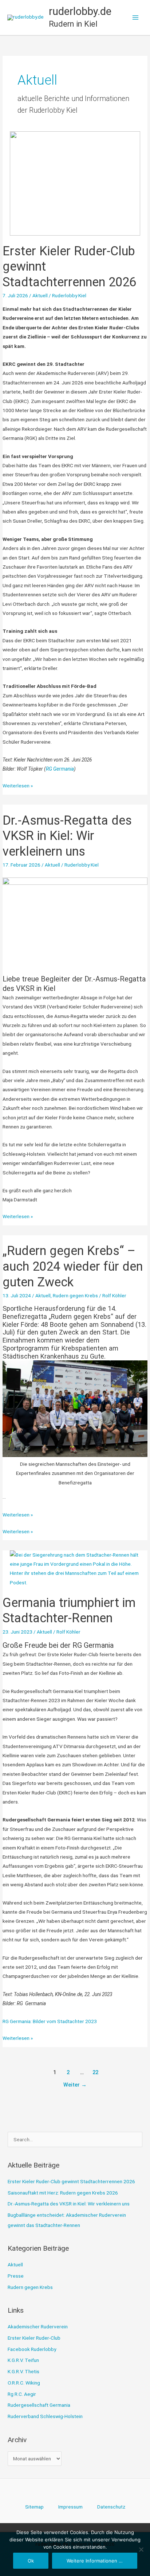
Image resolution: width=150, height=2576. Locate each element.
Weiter (75, 2085)
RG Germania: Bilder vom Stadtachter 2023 (50, 2021)
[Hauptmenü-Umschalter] (136, 18)
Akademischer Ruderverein (38, 2327)
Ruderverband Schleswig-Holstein (45, 2416)
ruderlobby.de (80, 11)
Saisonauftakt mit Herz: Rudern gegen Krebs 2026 (63, 2193)
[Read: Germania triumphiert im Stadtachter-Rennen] (75, 1568)
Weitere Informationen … (95, 2561)
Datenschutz (111, 2507)
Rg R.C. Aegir (22, 2394)
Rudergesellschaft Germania (39, 2405)
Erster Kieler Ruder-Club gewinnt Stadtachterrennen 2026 (71, 2181)
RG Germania (60, 769)
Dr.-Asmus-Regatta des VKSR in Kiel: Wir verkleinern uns (67, 836)
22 (95, 2072)
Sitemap (34, 2507)
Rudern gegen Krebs (75, 1295)
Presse (16, 2276)
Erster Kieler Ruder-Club (34, 2338)
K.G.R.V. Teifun (23, 2360)
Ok (31, 2561)
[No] (141, 2549)
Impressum (70, 2507)
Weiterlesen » (18, 786)
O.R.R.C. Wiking (24, 2383)
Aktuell (40, 295)
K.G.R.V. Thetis (23, 2371)
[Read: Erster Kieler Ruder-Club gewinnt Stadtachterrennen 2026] (75, 183)
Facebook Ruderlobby (32, 2349)
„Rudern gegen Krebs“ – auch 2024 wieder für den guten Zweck (73, 1266)
